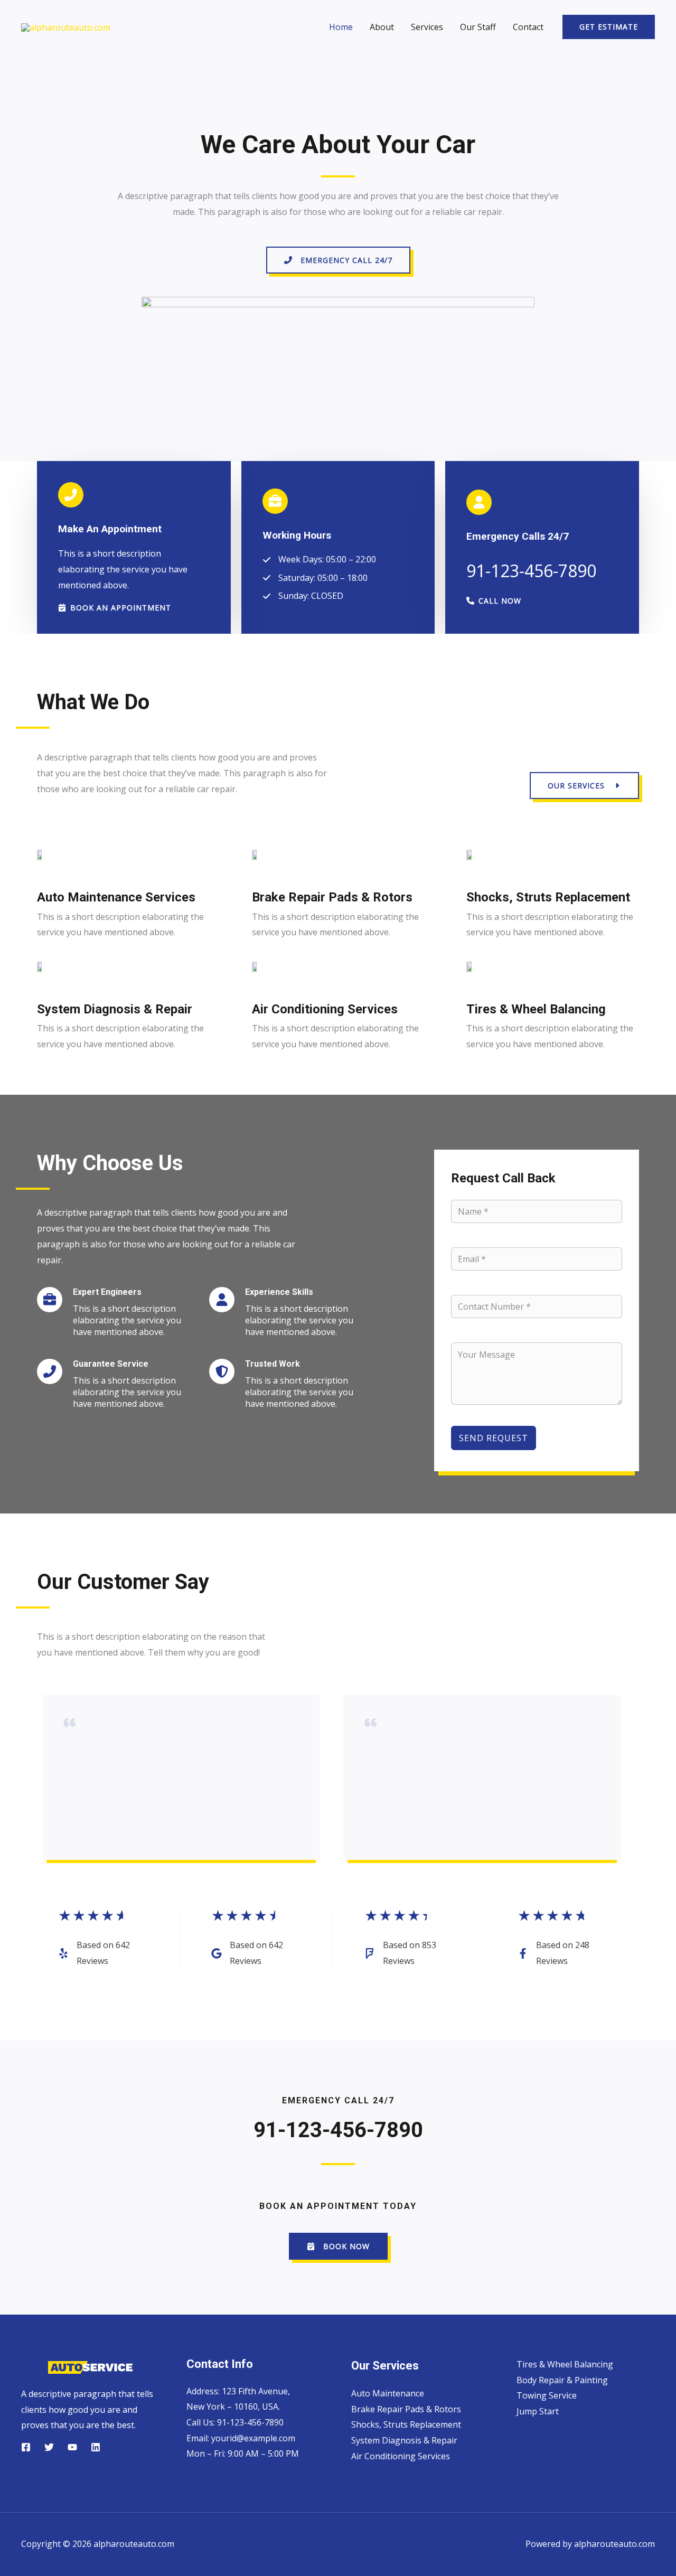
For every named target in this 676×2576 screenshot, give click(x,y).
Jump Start (538, 2411)
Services (427, 27)
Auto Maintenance (388, 2393)
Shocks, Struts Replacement (406, 2424)
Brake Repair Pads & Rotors (406, 2409)
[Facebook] (26, 2447)
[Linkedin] (96, 2447)
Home (341, 27)
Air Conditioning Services (401, 2456)
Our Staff (478, 27)
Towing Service (547, 2395)
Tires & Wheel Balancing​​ (565, 2364)
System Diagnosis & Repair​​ (404, 2440)
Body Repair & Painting (562, 2380)
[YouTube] (72, 2447)
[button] (609, 27)
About (382, 27)
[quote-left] (70, 1725)
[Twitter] (49, 2447)
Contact (528, 27)
